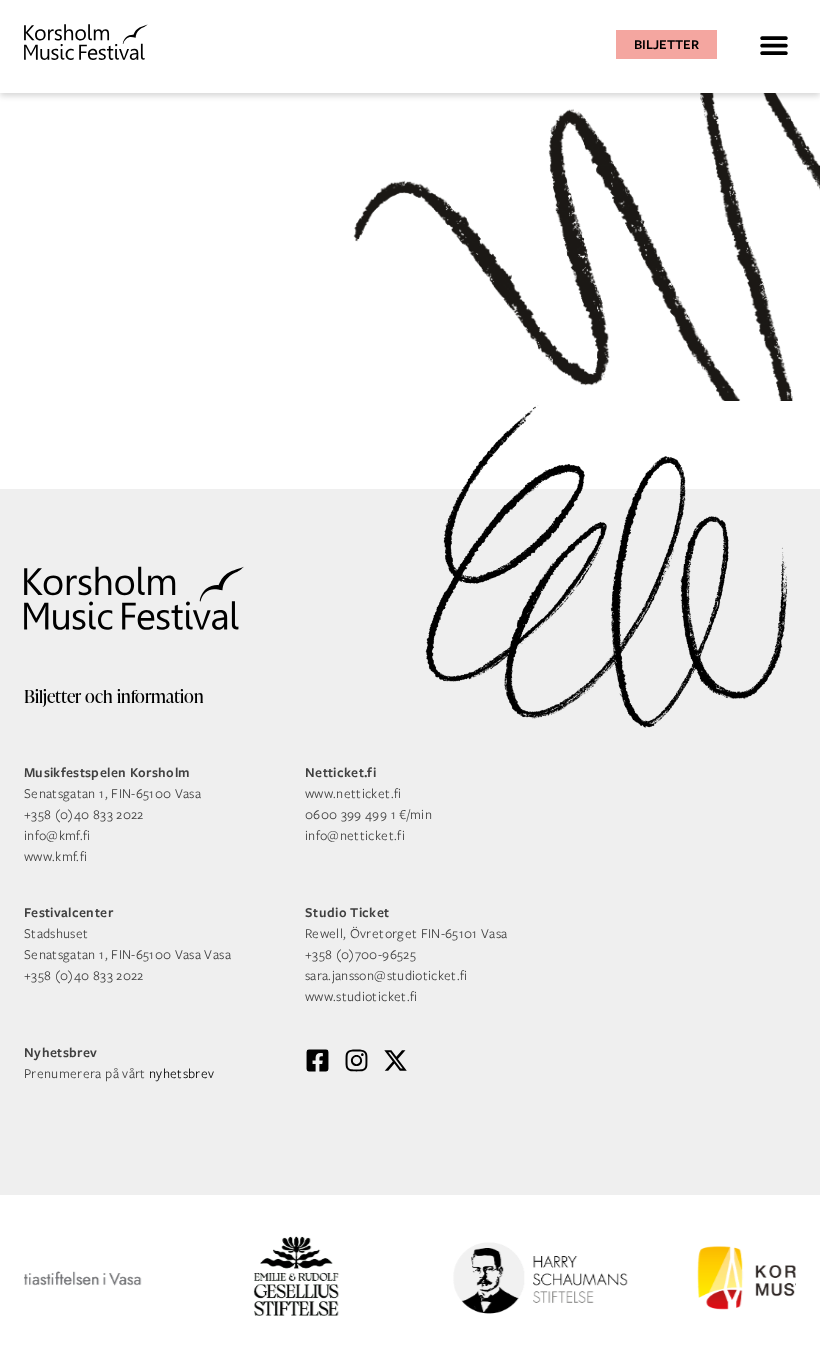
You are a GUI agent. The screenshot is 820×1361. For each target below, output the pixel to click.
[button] (773, 44)
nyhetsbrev (182, 1073)
